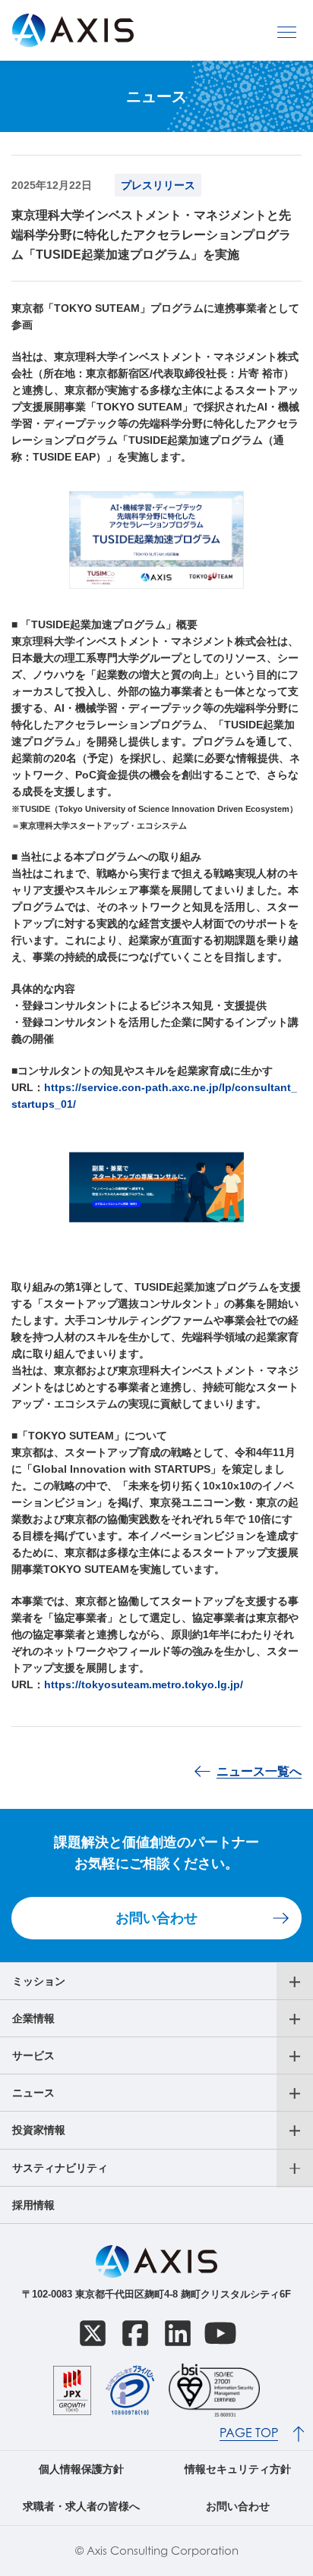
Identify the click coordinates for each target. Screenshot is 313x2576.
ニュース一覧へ (259, 1771)
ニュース (33, 2093)
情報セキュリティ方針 (238, 2469)
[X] (93, 2333)
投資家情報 (39, 2130)
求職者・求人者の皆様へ (81, 2506)
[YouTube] (220, 2333)
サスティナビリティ (60, 2168)
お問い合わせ (156, 1918)
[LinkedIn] (178, 2333)
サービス (33, 2055)
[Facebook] (135, 2333)
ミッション (39, 1981)
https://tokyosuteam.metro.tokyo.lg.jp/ (144, 1684)
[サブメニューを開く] (295, 1982)
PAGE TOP (249, 2433)
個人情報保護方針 (81, 2469)
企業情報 (33, 2018)
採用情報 (33, 2205)
